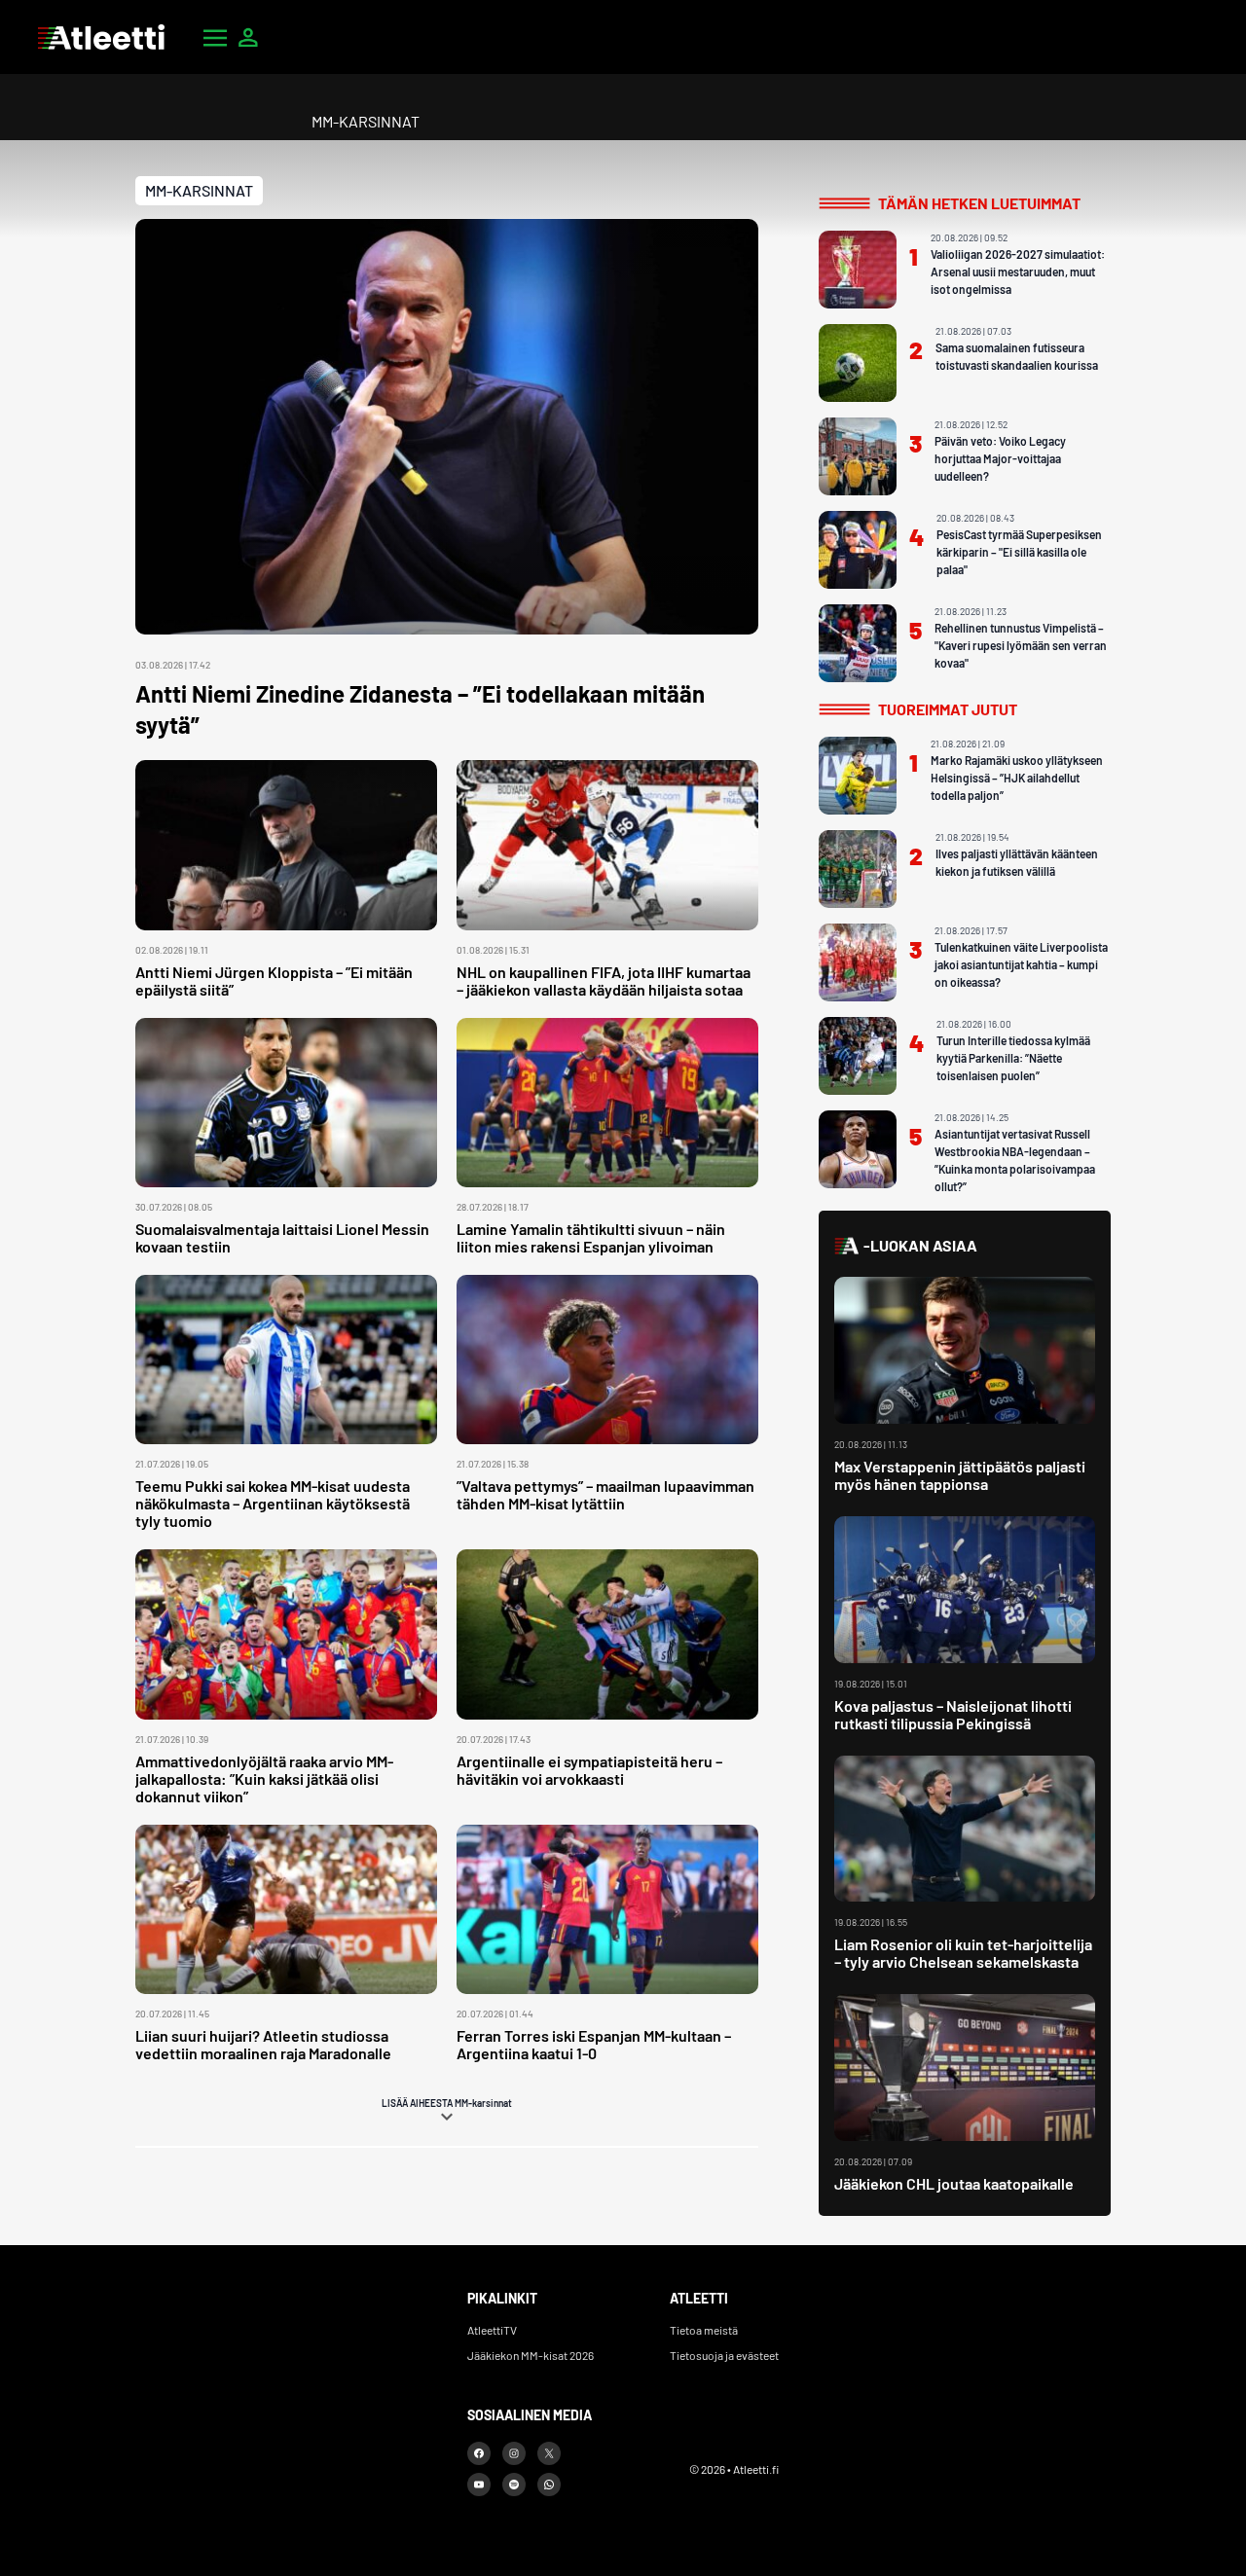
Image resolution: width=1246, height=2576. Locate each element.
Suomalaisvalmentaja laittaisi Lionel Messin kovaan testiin (282, 1237)
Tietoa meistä (704, 2330)
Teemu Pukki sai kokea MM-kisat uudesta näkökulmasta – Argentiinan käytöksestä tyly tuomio (273, 1503)
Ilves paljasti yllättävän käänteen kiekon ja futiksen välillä (1017, 862)
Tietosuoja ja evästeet (724, 2355)
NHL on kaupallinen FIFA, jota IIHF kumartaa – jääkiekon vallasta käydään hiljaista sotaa (604, 980)
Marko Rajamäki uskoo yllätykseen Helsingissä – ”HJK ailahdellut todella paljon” (1017, 778)
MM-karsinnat (199, 190)
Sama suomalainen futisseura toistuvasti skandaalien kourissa (1017, 356)
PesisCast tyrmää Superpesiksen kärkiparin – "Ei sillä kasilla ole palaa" (1019, 552)
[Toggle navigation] (215, 37)
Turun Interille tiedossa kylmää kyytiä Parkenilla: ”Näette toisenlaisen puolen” (1013, 1058)
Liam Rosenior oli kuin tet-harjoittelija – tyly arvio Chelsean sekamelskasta (963, 1953)
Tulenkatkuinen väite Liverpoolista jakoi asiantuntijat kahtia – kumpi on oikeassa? (1021, 964)
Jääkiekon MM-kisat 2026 (531, 2355)
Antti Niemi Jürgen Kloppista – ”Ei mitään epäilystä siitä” (274, 980)
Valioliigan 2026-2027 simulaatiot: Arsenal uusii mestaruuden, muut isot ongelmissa (1018, 272)
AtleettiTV (492, 2330)
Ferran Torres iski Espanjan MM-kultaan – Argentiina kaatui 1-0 (594, 2044)
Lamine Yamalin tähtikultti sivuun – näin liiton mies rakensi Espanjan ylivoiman (591, 1237)
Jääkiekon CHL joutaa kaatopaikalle (954, 2183)
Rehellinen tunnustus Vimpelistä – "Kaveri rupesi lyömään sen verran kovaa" (1021, 645)
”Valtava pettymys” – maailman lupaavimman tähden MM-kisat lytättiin (605, 1494)
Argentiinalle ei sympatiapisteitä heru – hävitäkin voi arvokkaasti (589, 1770)
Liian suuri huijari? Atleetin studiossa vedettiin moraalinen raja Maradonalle (263, 2044)
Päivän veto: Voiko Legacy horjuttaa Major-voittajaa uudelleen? (1000, 458)
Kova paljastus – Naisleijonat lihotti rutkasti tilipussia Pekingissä (953, 1714)
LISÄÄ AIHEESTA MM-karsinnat (447, 2103)
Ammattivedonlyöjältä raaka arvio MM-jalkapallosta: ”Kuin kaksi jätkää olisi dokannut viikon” (264, 1778)
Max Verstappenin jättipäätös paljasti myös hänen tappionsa (960, 1475)
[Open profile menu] (248, 37)
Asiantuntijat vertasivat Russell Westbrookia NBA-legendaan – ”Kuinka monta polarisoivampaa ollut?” (1015, 1160)
